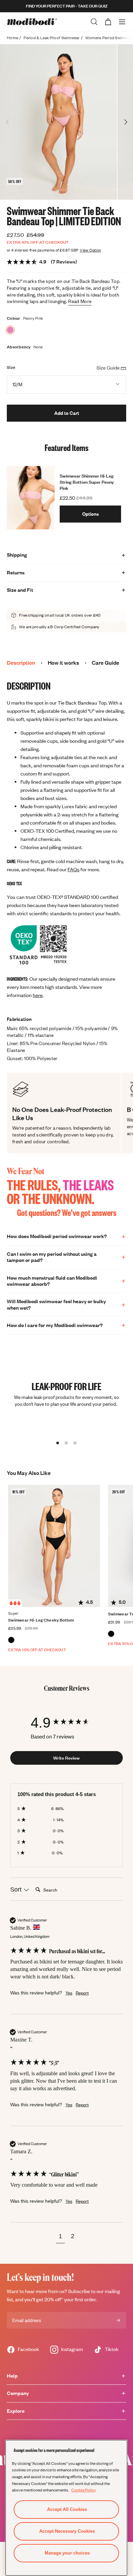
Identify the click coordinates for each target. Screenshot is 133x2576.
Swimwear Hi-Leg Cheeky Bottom (41, 1620)
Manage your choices (67, 2553)
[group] (66, 1723)
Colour (14, 318)
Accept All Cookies (67, 2509)
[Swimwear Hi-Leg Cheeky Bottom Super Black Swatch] (11, 1640)
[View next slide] (125, 122)
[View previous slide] (8, 122)
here (38, 995)
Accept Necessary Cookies (67, 2531)
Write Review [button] (66, 1758)
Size (11, 367)
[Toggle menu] (122, 22)
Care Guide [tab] (106, 663)
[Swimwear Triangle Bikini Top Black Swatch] (111, 1634)
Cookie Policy (84, 2490)
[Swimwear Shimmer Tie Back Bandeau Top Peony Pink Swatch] (10, 330)
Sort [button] (17, 1889)
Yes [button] (69, 1993)
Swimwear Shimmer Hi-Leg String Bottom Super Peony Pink (87, 482)
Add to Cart (67, 413)
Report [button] (82, 1993)
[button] (60, 2237)
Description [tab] (21, 663)
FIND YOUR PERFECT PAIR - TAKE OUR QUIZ (67, 6)
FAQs (73, 869)
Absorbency (19, 347)
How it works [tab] (63, 663)
